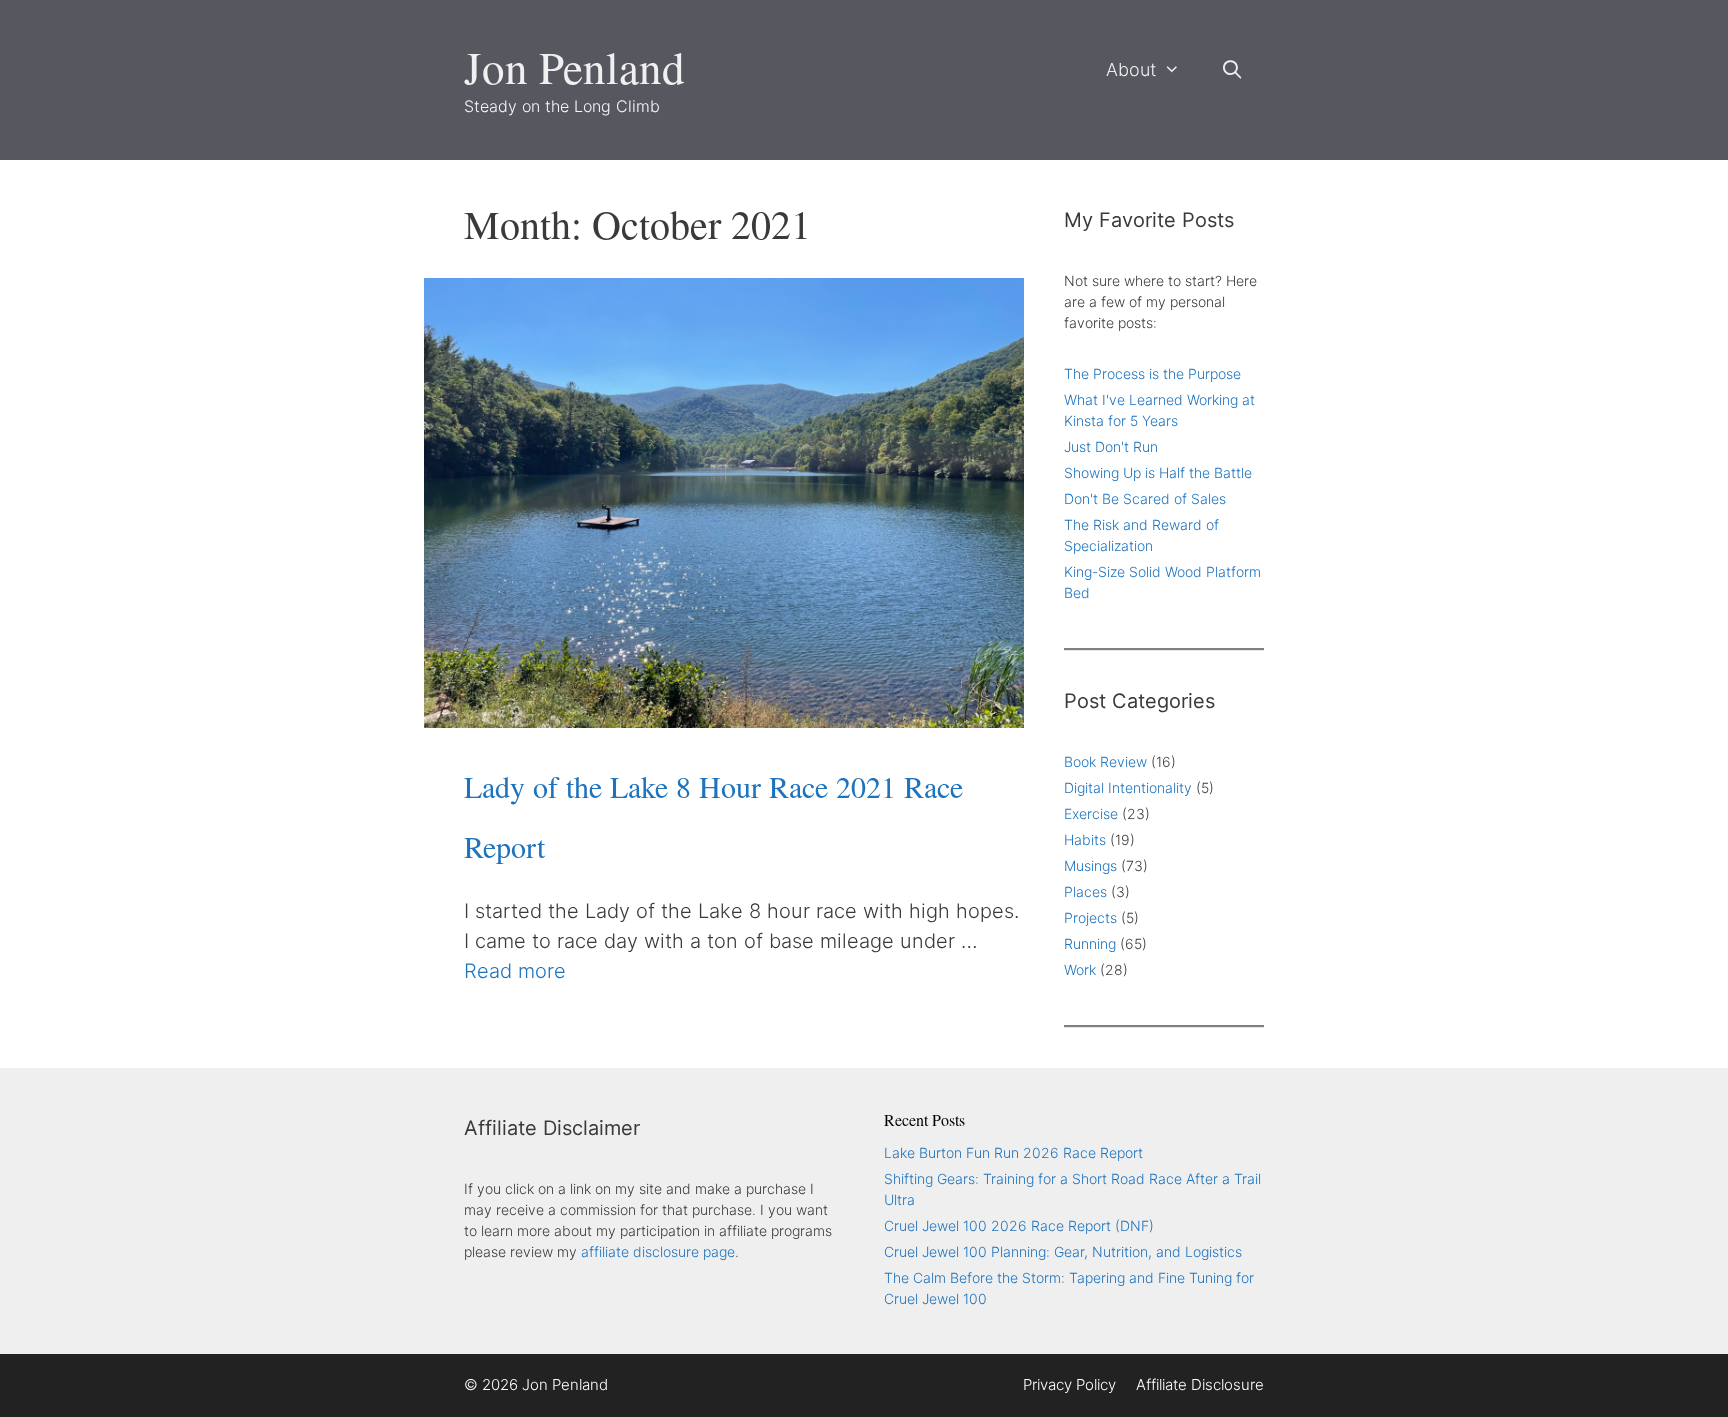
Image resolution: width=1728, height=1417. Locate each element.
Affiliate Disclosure (1200, 1384)
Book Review (1105, 761)
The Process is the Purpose (1152, 373)
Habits (1085, 839)
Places (1085, 891)
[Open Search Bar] (1232, 70)
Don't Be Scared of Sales (1145, 498)
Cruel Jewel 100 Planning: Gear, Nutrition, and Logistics (1063, 1251)
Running (1090, 943)
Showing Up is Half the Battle (1158, 472)
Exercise (1091, 813)
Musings (1090, 865)
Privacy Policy (1069, 1384)
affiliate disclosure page (658, 1251)
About (1131, 69)
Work (1080, 969)
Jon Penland (574, 67)
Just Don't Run (1111, 446)
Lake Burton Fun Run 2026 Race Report (1013, 1152)
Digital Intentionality (1128, 787)
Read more (515, 971)
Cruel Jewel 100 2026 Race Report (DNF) (1019, 1225)
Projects (1090, 917)
